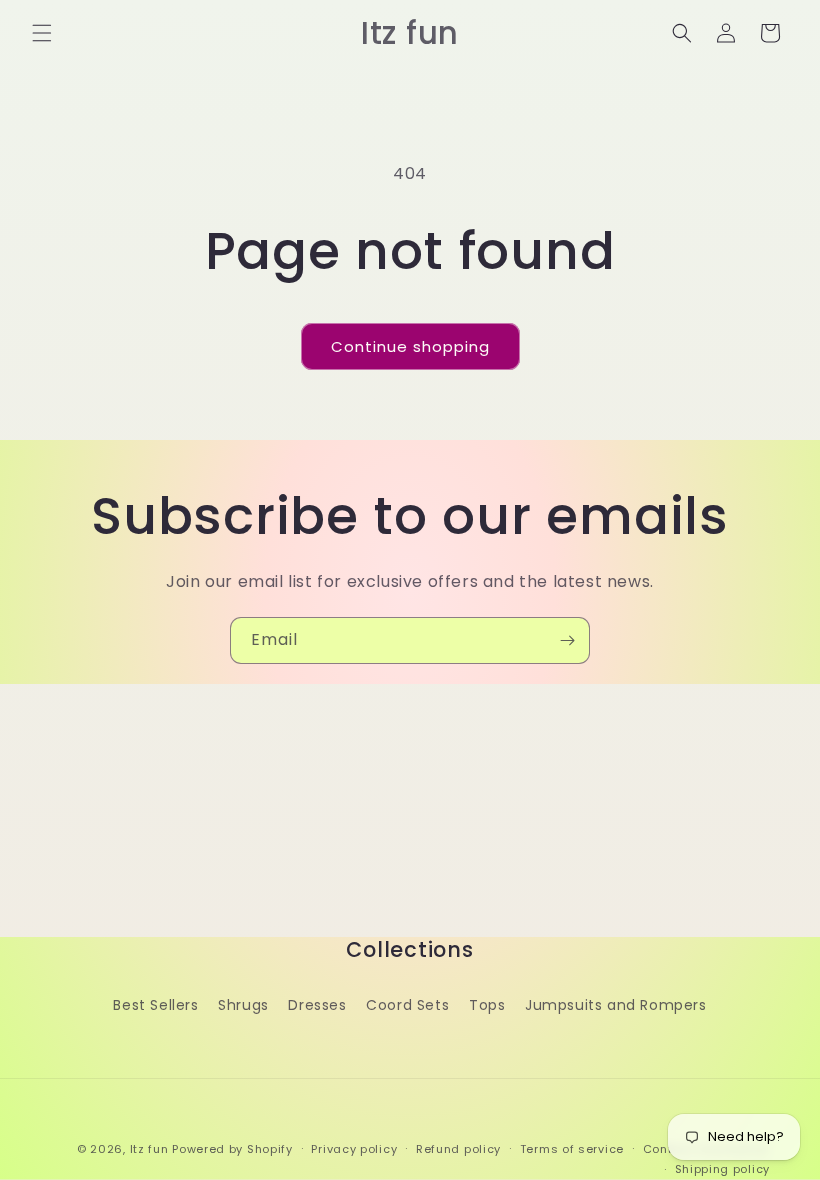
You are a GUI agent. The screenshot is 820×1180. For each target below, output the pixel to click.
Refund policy (458, 1149)
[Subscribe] (567, 640)
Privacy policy (354, 1149)
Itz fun (149, 1149)
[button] (42, 33)
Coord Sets (407, 1005)
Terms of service (572, 1149)
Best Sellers (155, 1005)
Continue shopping (410, 346)
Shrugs (243, 1005)
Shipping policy (723, 1169)
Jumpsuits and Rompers (616, 1005)
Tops (487, 1005)
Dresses (317, 1005)
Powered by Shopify (232, 1149)
